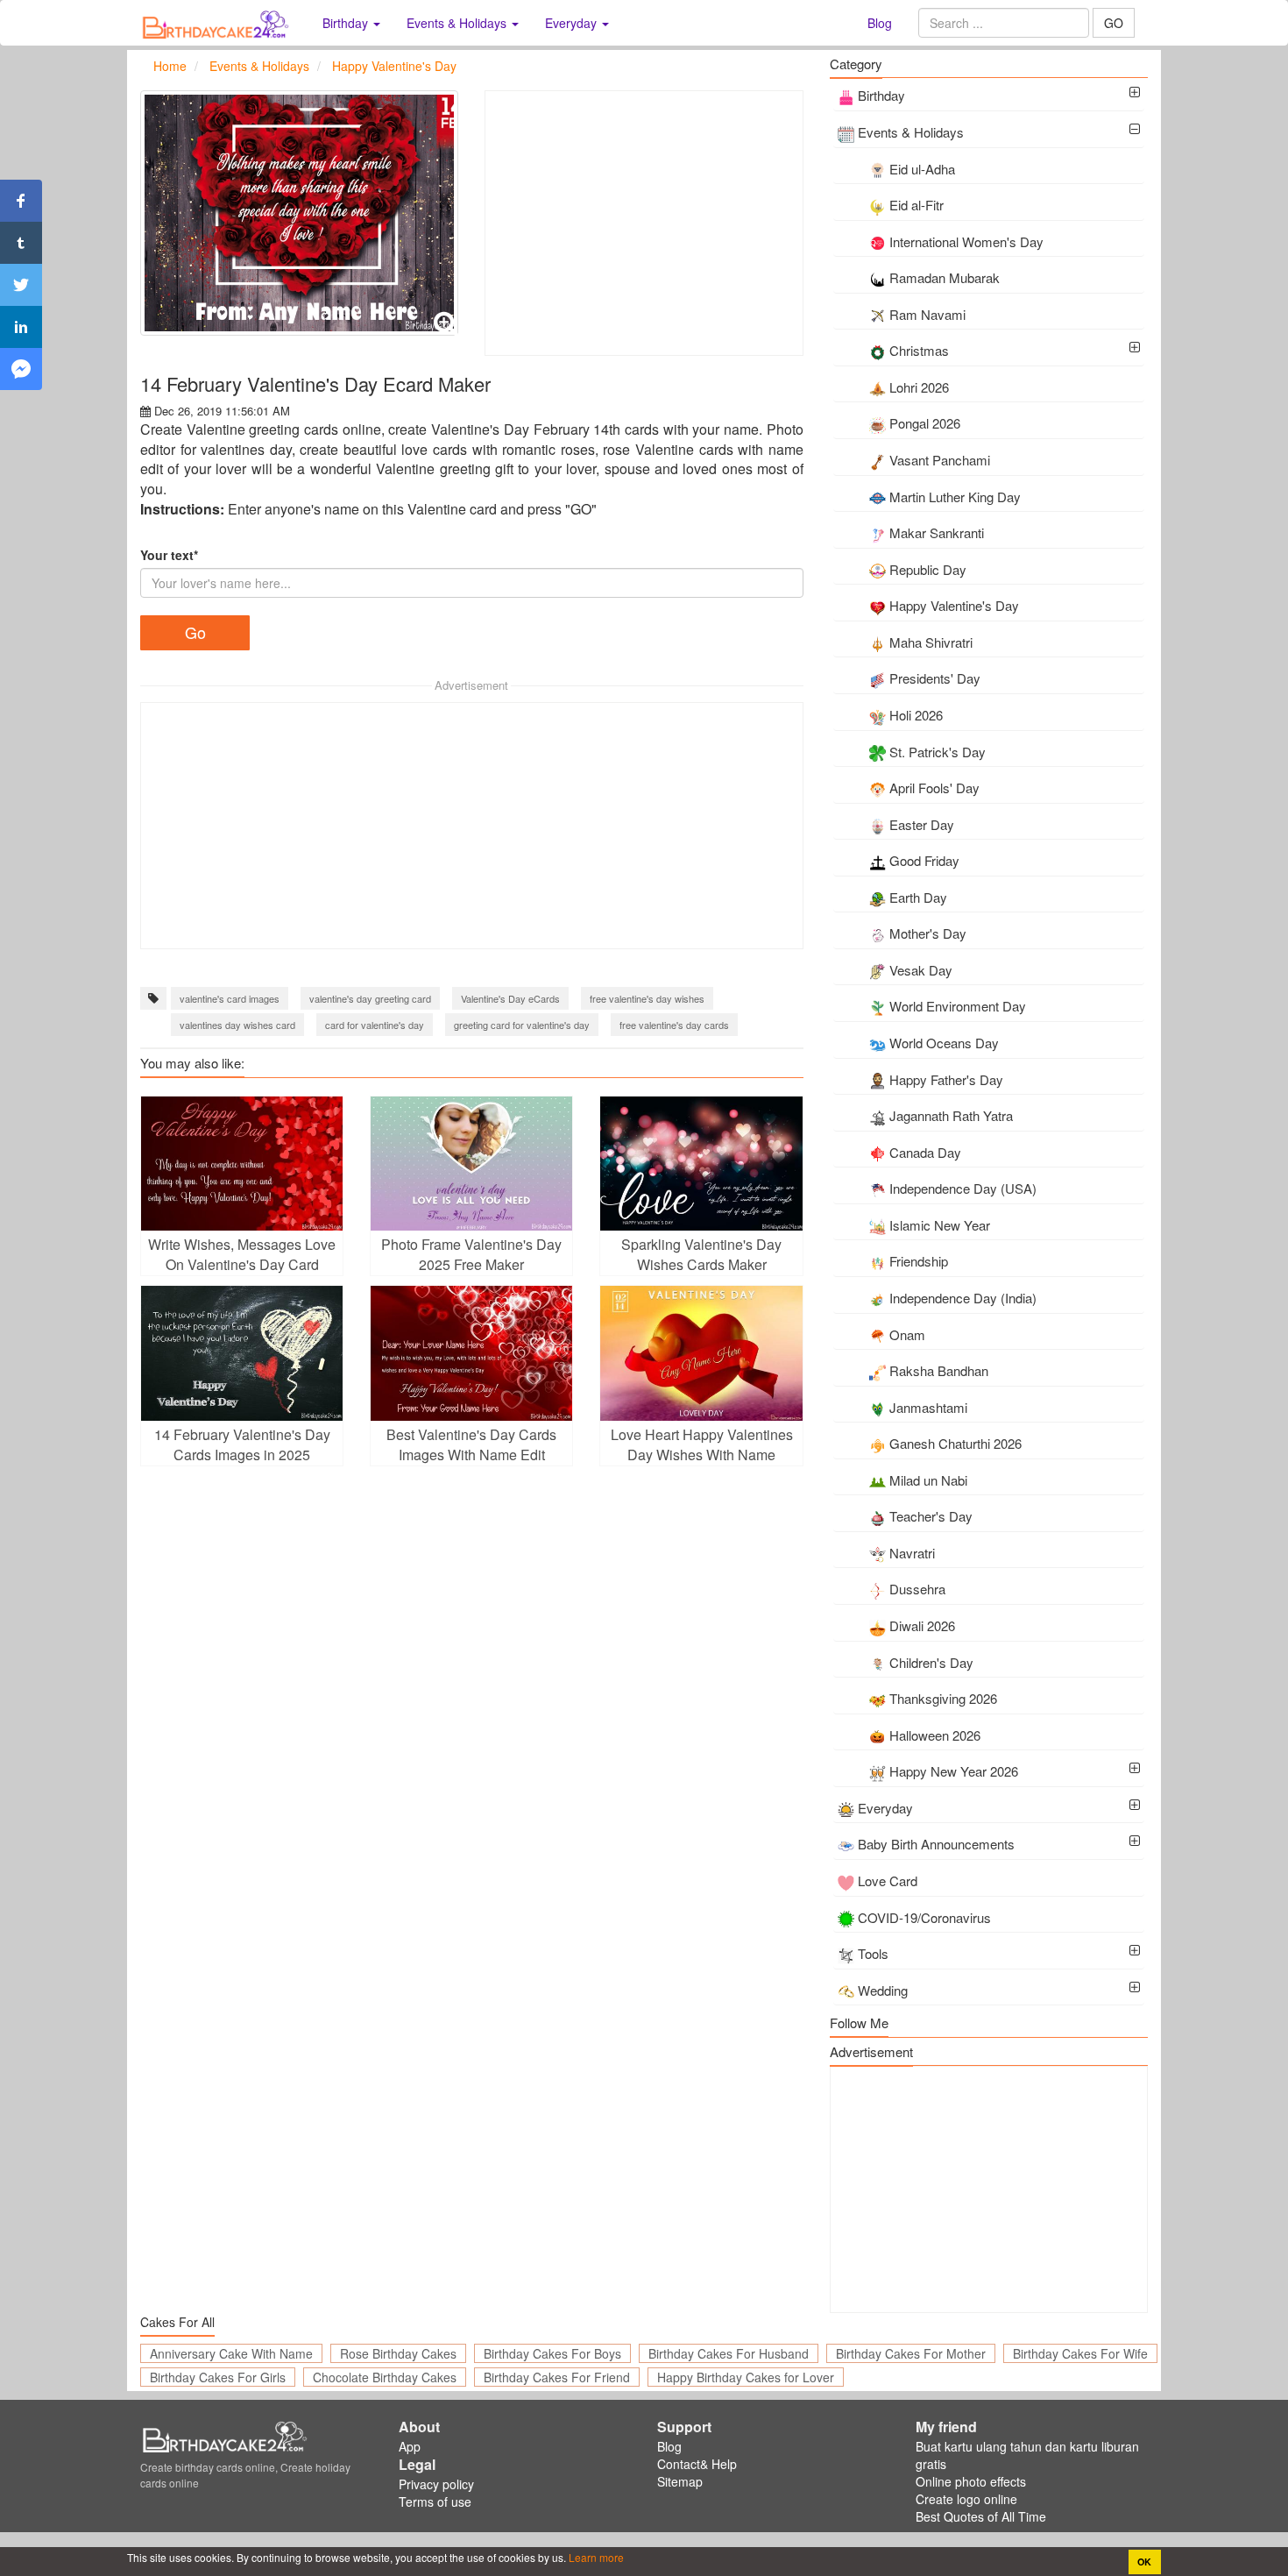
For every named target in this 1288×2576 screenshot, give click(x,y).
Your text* (169, 555)
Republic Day (928, 569)
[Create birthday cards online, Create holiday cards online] (218, 23)
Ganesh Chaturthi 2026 (955, 1443)
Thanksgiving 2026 (943, 1698)
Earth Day (918, 897)
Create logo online (966, 2499)
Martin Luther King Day (955, 497)
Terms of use (435, 2501)
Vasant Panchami (940, 460)
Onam (907, 1334)
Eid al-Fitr (916, 205)
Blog (880, 23)
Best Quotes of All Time (981, 2516)
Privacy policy (436, 2484)
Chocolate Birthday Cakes (385, 2377)
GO (1114, 23)
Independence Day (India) (963, 1298)
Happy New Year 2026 (954, 1771)
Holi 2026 (916, 715)
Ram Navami (927, 314)
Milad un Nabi (928, 1480)
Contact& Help (697, 2464)
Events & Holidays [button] (458, 23)
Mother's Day (928, 933)
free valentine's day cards (674, 1025)
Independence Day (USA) (963, 1188)
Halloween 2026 (935, 1735)
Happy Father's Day (946, 1079)
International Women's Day (966, 241)
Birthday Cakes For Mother (911, 2353)
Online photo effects (971, 2481)
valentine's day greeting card (370, 998)
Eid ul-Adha (922, 169)
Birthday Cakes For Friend (557, 2377)
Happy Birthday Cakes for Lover (746, 2377)
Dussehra (917, 1589)
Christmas (919, 350)
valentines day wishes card (237, 1025)
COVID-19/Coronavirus (924, 1917)
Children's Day (931, 1662)
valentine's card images (230, 998)
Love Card (888, 1881)
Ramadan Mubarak (945, 277)
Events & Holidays (911, 132)
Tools (873, 1953)
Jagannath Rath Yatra (951, 1115)
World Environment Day (958, 1006)
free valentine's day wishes (647, 998)
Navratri (912, 1553)
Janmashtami (928, 1407)
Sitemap (680, 2481)
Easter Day (922, 824)
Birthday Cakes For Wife (1080, 2353)
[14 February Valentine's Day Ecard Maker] (299, 213)
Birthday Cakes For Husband (729, 2353)
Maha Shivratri (931, 642)
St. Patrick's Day (938, 752)
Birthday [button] (347, 23)
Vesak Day (921, 970)
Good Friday (924, 860)
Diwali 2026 (922, 1625)
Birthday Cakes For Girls (218, 2377)
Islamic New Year (940, 1225)
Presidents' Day (935, 678)
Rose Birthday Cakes (398, 2353)
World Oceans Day (944, 1043)
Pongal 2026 (925, 423)
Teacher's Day (931, 1516)
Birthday (881, 95)
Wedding (883, 1990)
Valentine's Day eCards (510, 998)
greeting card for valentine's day (522, 1025)
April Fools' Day (934, 788)
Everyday (885, 1808)
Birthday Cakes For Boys (552, 2353)
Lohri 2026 (919, 387)
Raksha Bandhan (939, 1370)
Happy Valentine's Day (954, 605)
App (410, 2446)
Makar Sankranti (937, 532)
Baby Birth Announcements (936, 1844)
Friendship (919, 1261)
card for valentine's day (375, 1025)
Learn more (595, 2557)
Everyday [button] (573, 23)
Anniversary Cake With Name (231, 2353)
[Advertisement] (644, 223)
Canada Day (925, 1152)
